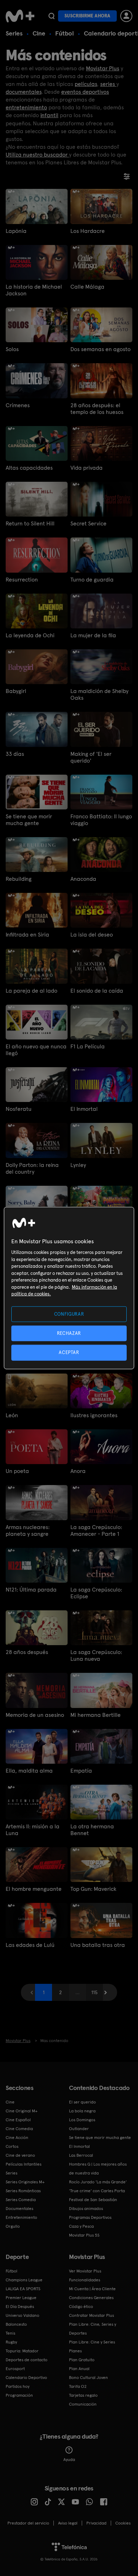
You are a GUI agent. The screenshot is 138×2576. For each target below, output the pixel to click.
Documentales (19, 2209)
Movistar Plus (103, 68)
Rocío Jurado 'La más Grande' (98, 2182)
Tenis (10, 2333)
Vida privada (87, 468)
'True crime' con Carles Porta (97, 2191)
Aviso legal (68, 2523)
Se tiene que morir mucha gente (29, 820)
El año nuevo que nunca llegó (36, 1050)
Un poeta (17, 1471)
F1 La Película (88, 1046)
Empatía (81, 1771)
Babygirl (16, 691)
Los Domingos (82, 2120)
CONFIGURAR (69, 1314)
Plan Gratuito (82, 2360)
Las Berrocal (81, 2155)
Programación (19, 2395)
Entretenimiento (21, 2217)
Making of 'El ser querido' (91, 757)
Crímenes (18, 405)
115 (94, 1992)
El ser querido (82, 2102)
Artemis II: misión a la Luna (33, 1830)
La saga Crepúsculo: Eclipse (96, 1593)
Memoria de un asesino (35, 1715)
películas (86, 84)
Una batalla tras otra (98, 1945)
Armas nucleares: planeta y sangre (28, 1530)
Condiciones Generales (91, 2298)
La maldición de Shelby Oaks (99, 694)
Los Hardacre (88, 231)
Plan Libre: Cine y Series (92, 2342)
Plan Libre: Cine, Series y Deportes (93, 2329)
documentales (24, 92)
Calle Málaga (87, 287)
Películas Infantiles (24, 2164)
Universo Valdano (22, 2315)
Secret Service (88, 523)
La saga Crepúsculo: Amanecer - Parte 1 (96, 1530)
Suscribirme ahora (87, 16)
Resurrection (22, 580)
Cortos (12, 2146)
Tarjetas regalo (83, 2395)
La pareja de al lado (31, 991)
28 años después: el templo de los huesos (97, 409)
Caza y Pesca (81, 2226)
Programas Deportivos (90, 2217)
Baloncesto (16, 2324)
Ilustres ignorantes (94, 1415)
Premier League (21, 2298)
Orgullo (13, 2226)
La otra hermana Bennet (92, 1830)
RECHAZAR (69, 1333)
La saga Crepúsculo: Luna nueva (96, 1655)
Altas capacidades (29, 468)
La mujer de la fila (93, 635)
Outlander (79, 2129)
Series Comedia (21, 2200)
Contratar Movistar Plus (91, 2315)
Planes (75, 2351)
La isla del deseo (92, 935)
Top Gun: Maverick (93, 1889)
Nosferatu (19, 1109)
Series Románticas (23, 2191)
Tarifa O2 (78, 2386)
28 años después (27, 1652)
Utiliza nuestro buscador (37, 155)
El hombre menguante (34, 1889)
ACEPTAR (69, 1352)
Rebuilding (19, 879)
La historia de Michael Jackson (34, 290)
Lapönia (16, 231)
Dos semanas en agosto (100, 349)
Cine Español (18, 2120)
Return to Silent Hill (30, 523)
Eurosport (15, 2369)
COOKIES (123, 2523)
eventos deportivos (85, 92)
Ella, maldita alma (29, 1771)
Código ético (81, 2307)
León (12, 1415)
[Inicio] (20, 16)
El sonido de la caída (97, 991)
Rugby (11, 2342)
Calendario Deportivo (26, 2378)
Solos (12, 349)
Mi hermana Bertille (96, 1715)
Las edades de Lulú (30, 1945)
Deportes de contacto (27, 2360)
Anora (78, 1471)
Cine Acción (17, 2138)
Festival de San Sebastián (93, 2200)
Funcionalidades (85, 2280)
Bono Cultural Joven (88, 2378)
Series (14, 33)
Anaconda (83, 879)
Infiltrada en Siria (27, 935)
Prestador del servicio (28, 2523)
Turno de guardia (92, 580)
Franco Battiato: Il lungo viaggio (101, 820)
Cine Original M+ (22, 2111)
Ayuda (69, 2460)
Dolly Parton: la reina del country (32, 1168)
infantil (49, 115)
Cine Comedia (19, 2129)
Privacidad (96, 2523)
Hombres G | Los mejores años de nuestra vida (98, 2169)
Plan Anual (79, 2369)
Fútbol (65, 33)
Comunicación (83, 2404)
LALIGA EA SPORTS (23, 2289)
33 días (15, 754)
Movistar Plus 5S (84, 2235)
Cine (39, 33)
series (108, 84)
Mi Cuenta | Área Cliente (92, 2289)
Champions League (24, 2280)
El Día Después (20, 2307)
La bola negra (82, 2111)
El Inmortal (84, 1109)
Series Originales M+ (25, 2182)
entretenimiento (26, 107)
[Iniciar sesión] (126, 16)
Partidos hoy (18, 2386)
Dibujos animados (86, 2209)
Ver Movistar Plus (85, 2271)
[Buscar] (51, 16)
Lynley (78, 1165)
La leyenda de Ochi (30, 635)
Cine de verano (20, 2155)
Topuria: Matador (22, 2351)
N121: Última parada (31, 1590)
